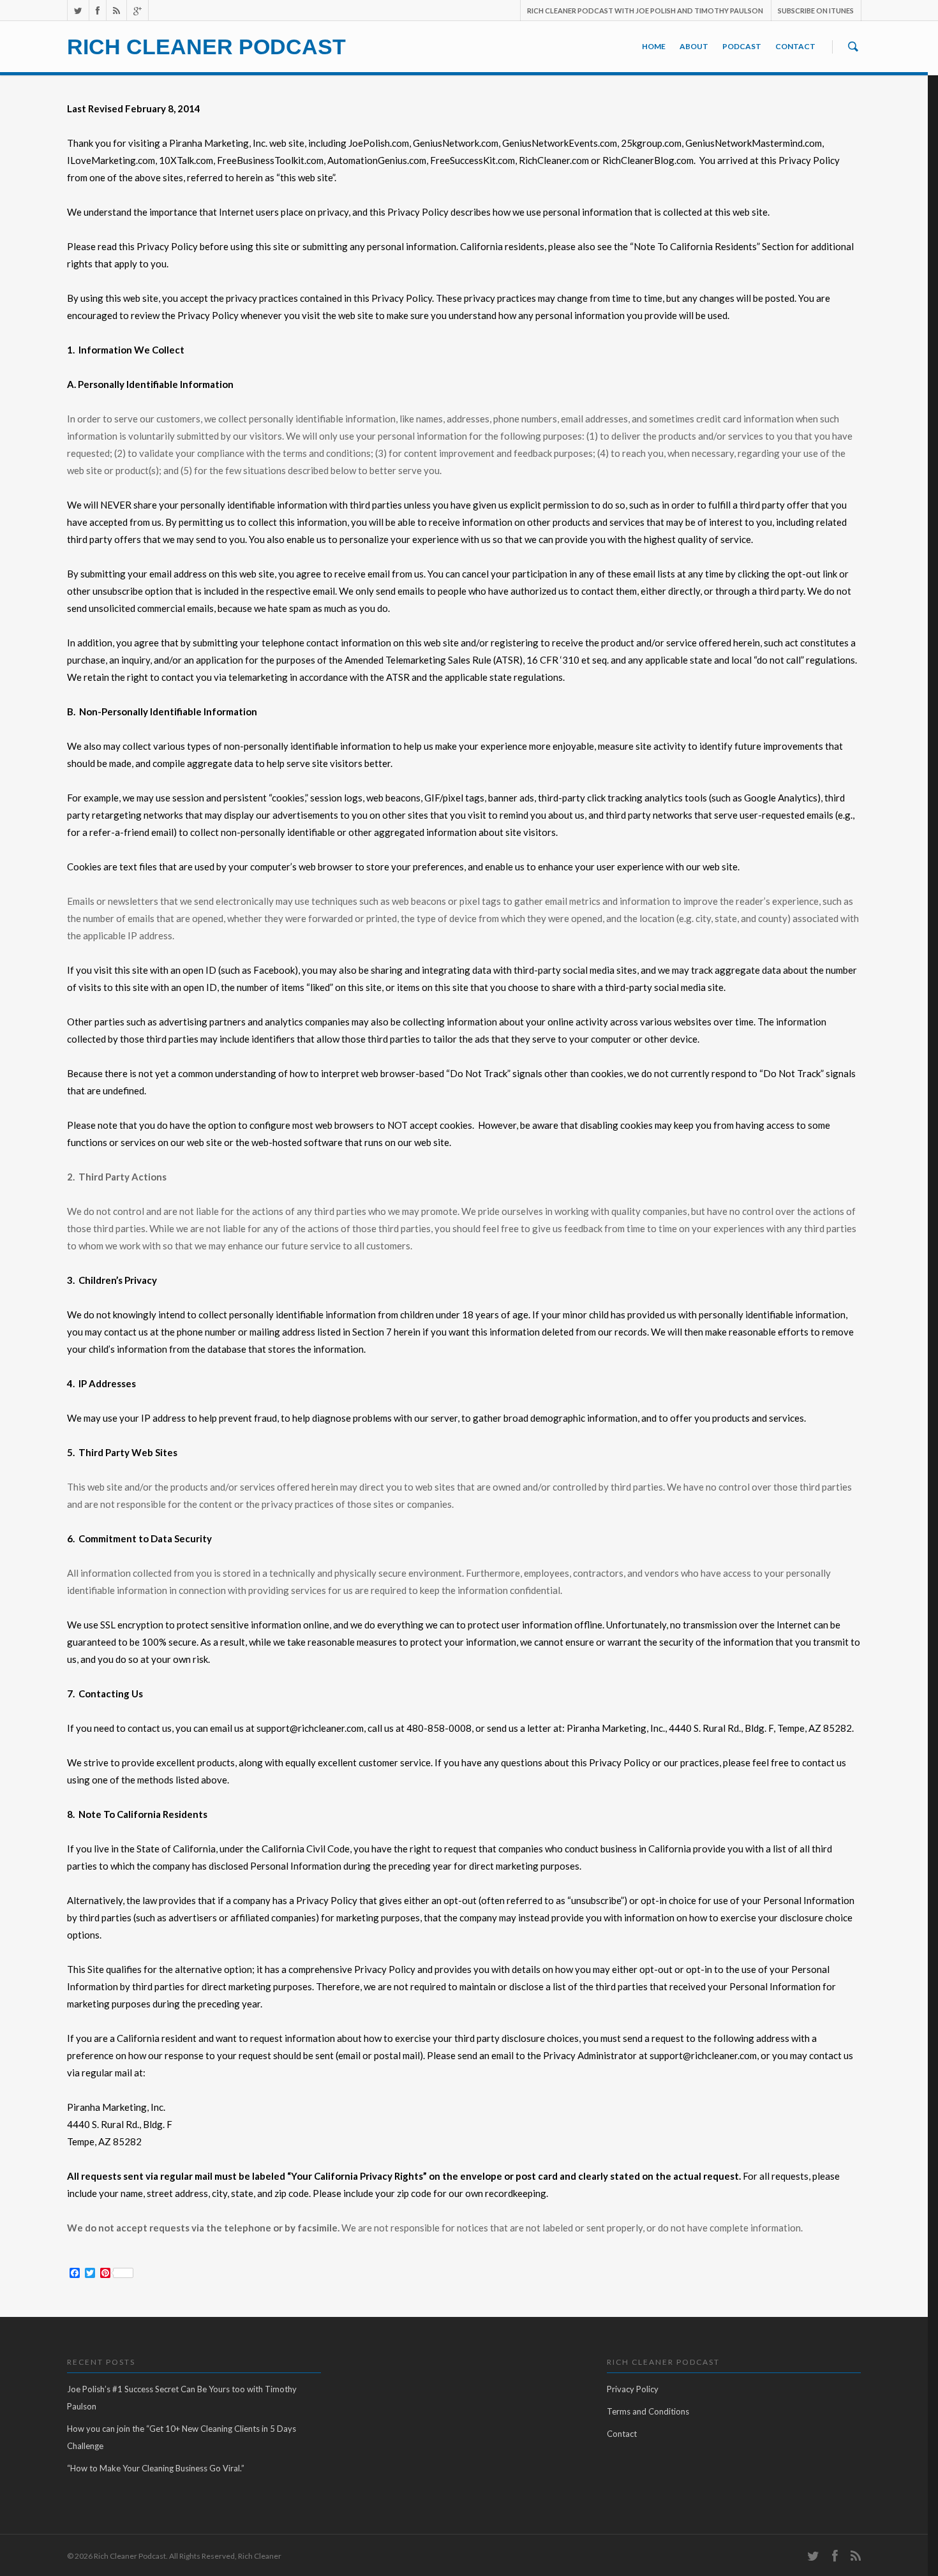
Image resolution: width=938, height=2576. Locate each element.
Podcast (742, 46)
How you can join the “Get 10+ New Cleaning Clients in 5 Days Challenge (182, 2437)
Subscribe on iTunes (816, 11)
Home (654, 46)
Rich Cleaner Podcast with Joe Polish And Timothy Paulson (645, 11)
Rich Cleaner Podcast (206, 47)
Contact (795, 46)
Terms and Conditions (648, 2411)
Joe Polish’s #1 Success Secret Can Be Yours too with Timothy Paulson (182, 2398)
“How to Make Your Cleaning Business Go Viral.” (156, 2468)
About (694, 46)
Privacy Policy (633, 2389)
